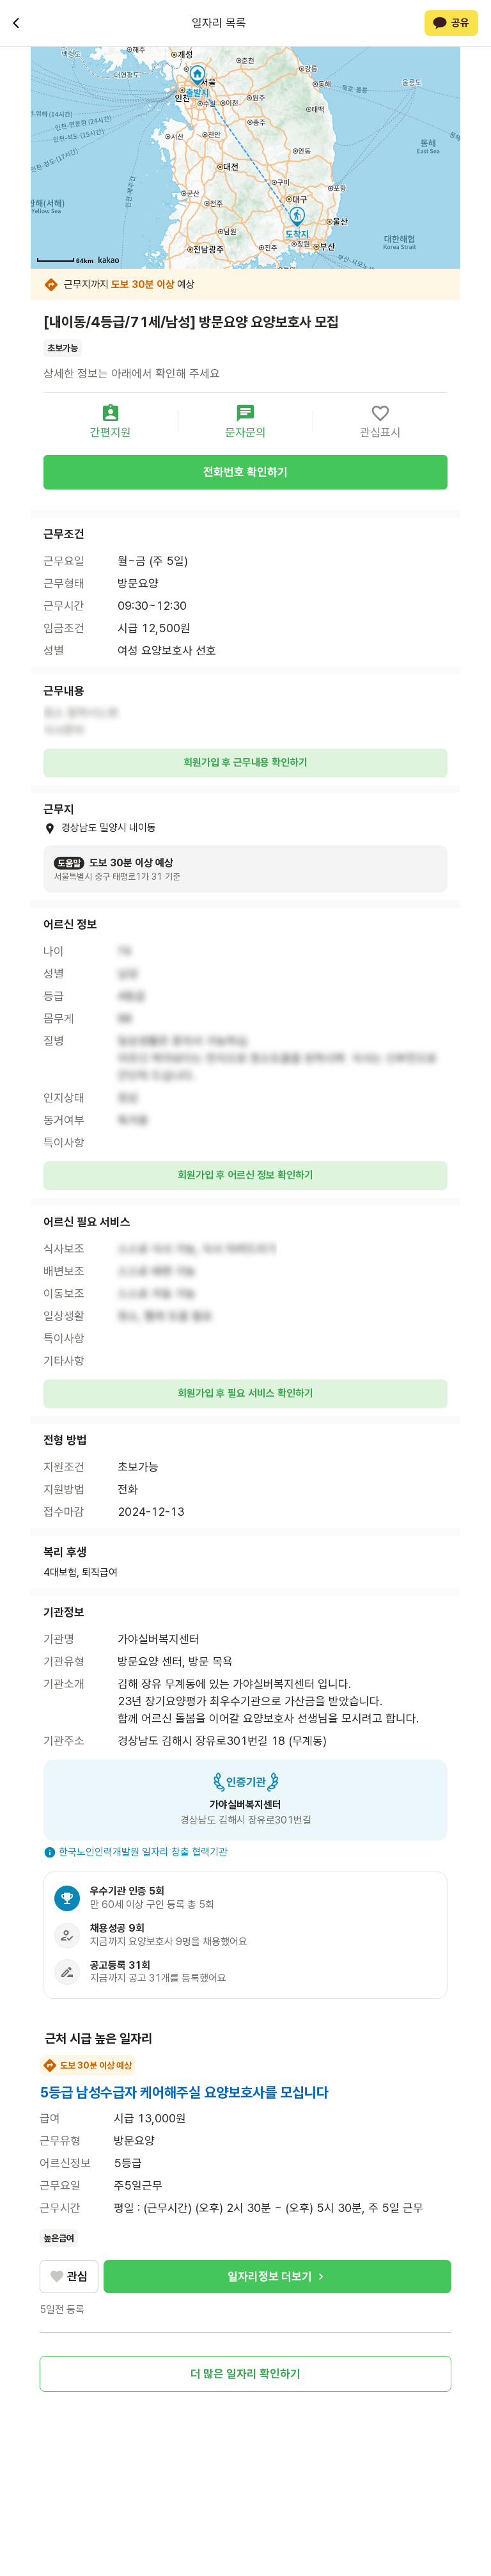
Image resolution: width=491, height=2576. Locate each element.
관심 (77, 2276)
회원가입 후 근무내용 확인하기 (245, 762)
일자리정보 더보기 (270, 2276)
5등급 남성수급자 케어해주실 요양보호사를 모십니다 (184, 2092)
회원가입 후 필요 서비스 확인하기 (245, 1393)
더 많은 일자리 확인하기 (245, 2373)
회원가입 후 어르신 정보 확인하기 (245, 1175)
